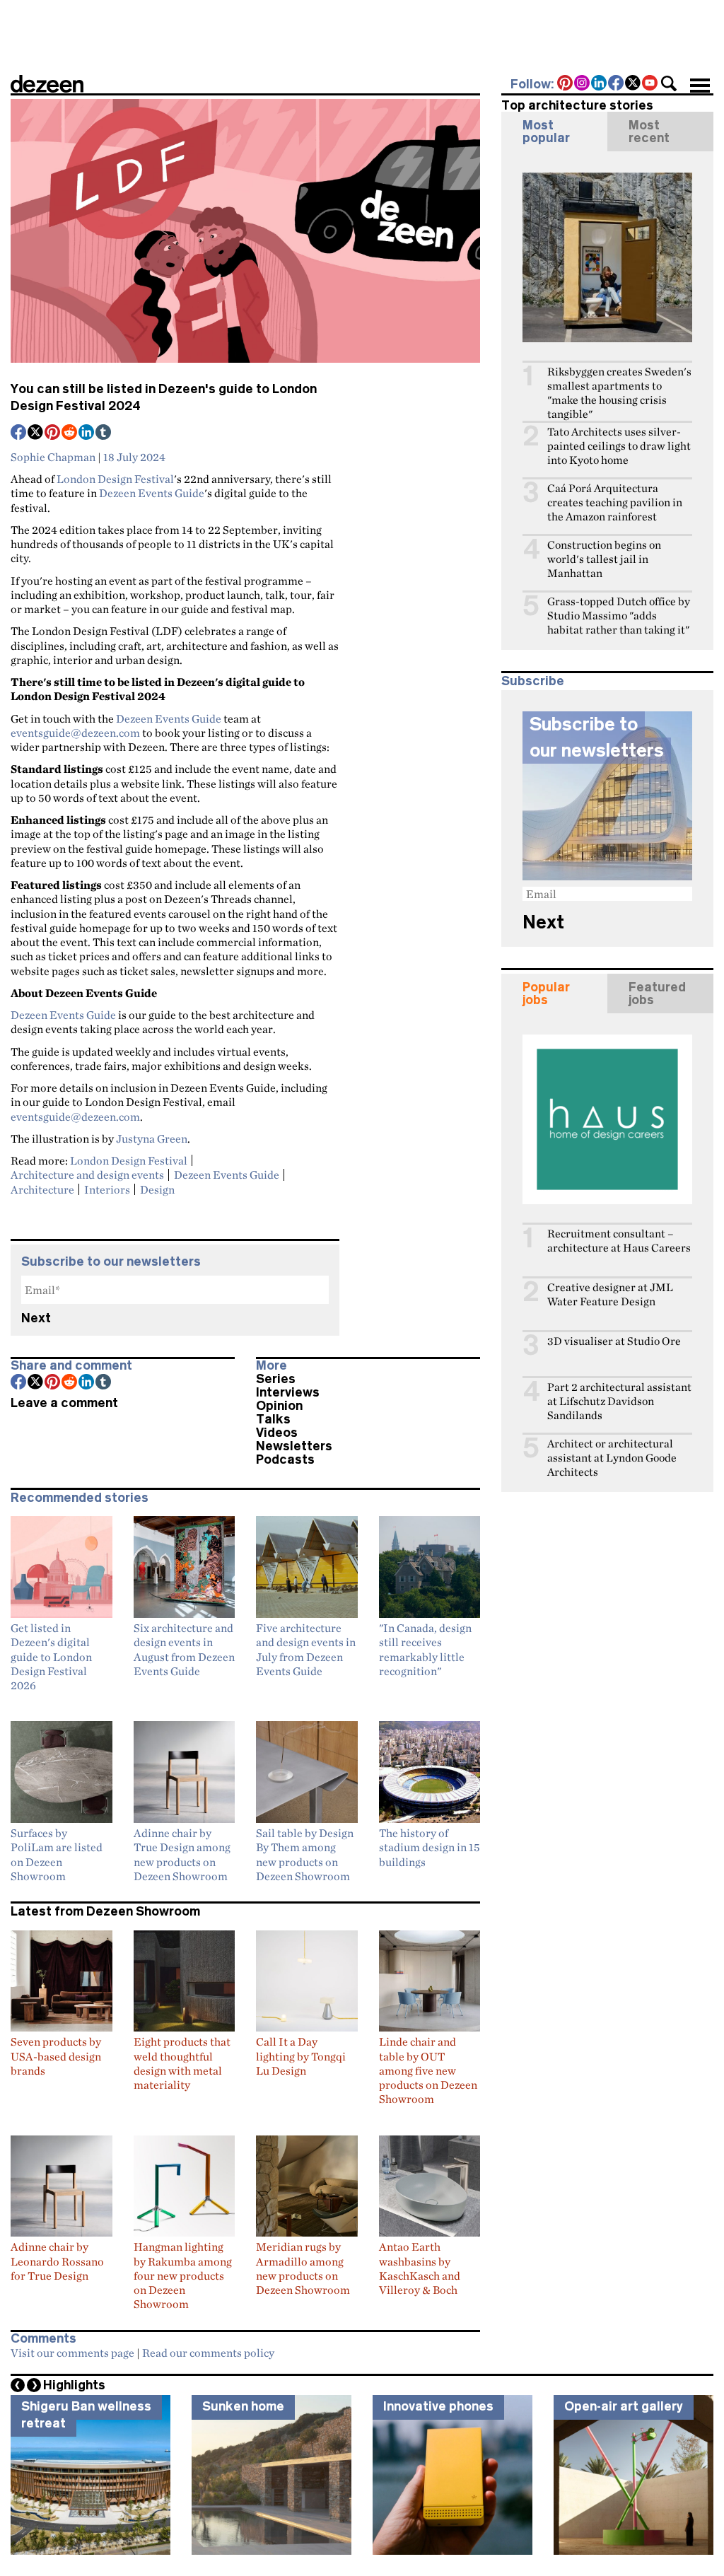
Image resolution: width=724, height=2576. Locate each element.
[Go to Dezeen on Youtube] (650, 84)
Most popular (546, 132)
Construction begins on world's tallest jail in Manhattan (604, 559)
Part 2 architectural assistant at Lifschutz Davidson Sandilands (619, 1401)
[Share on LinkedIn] (87, 433)
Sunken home (243, 2406)
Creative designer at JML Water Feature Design (610, 1294)
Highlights (74, 2385)
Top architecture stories (577, 105)
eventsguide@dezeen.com (75, 733)
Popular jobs (546, 993)
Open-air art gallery (624, 2406)
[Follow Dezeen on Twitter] (633, 84)
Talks (273, 1419)
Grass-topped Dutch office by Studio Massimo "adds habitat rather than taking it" (619, 616)
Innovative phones (438, 2406)
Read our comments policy (208, 2353)
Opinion (279, 1406)
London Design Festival (115, 479)
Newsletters (294, 1446)
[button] (669, 83)
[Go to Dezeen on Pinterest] (566, 84)
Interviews (288, 1392)
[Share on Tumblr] (104, 433)
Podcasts (285, 1459)
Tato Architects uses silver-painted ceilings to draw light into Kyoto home (619, 446)
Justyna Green (152, 1138)
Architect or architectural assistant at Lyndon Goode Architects (612, 1458)
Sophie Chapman (53, 457)
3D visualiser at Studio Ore (614, 1341)
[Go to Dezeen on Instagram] (583, 84)
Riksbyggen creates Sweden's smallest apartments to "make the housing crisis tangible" (619, 393)
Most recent (649, 132)
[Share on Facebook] (19, 433)
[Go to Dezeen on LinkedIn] (600, 84)
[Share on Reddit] (70, 433)
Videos (277, 1433)
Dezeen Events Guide (152, 493)
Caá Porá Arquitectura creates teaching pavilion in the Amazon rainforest (615, 502)
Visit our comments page (72, 2353)
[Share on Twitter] (36, 433)
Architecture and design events (87, 1175)
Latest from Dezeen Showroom (105, 1911)
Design (157, 1189)
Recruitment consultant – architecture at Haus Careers (619, 1241)
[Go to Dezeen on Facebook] (617, 84)
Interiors (107, 1189)
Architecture (42, 1189)
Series (276, 1379)
